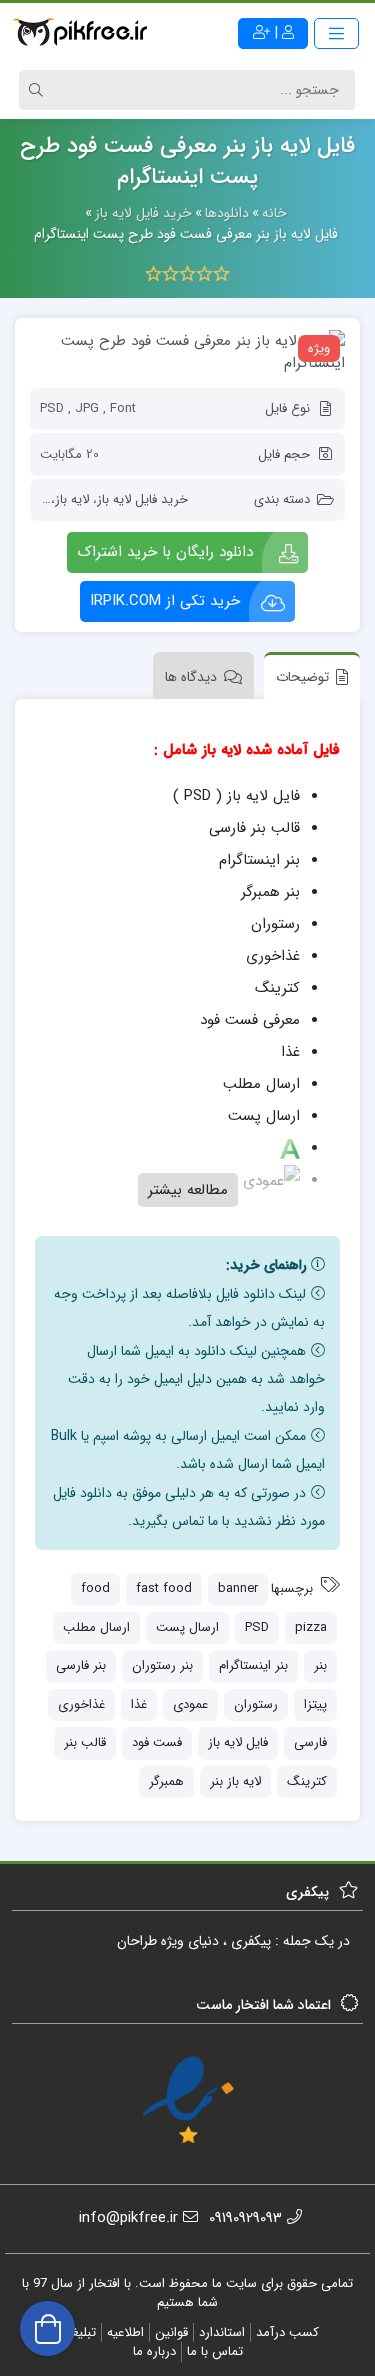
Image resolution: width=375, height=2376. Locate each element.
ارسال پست (187, 1627)
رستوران (256, 1704)
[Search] (39, 90)
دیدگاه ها (191, 677)
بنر (320, 1665)
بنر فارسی (81, 1665)
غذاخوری (81, 1704)
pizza (311, 1627)
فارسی (310, 1742)
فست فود (157, 1742)
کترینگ (307, 1781)
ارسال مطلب (96, 1627)
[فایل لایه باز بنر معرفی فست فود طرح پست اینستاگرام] (187, 352)
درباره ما (154, 2351)
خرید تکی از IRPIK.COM (165, 601)
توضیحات (302, 677)
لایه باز (72, 499)
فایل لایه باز (238, 1742)
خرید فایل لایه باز (142, 499)
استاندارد (222, 2332)
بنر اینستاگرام (253, 1665)
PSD (257, 1627)
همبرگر (166, 1781)
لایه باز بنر (235, 1781)
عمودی (190, 1704)
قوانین (171, 2332)
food (95, 1588)
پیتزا (315, 1704)
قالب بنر (85, 1742)
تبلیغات (77, 2332)
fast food (164, 1588)
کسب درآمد (287, 2332)
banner (238, 1588)
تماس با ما (215, 2351)
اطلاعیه (125, 2332)
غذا (139, 1704)
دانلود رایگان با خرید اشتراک (165, 552)
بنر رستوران (162, 1665)
